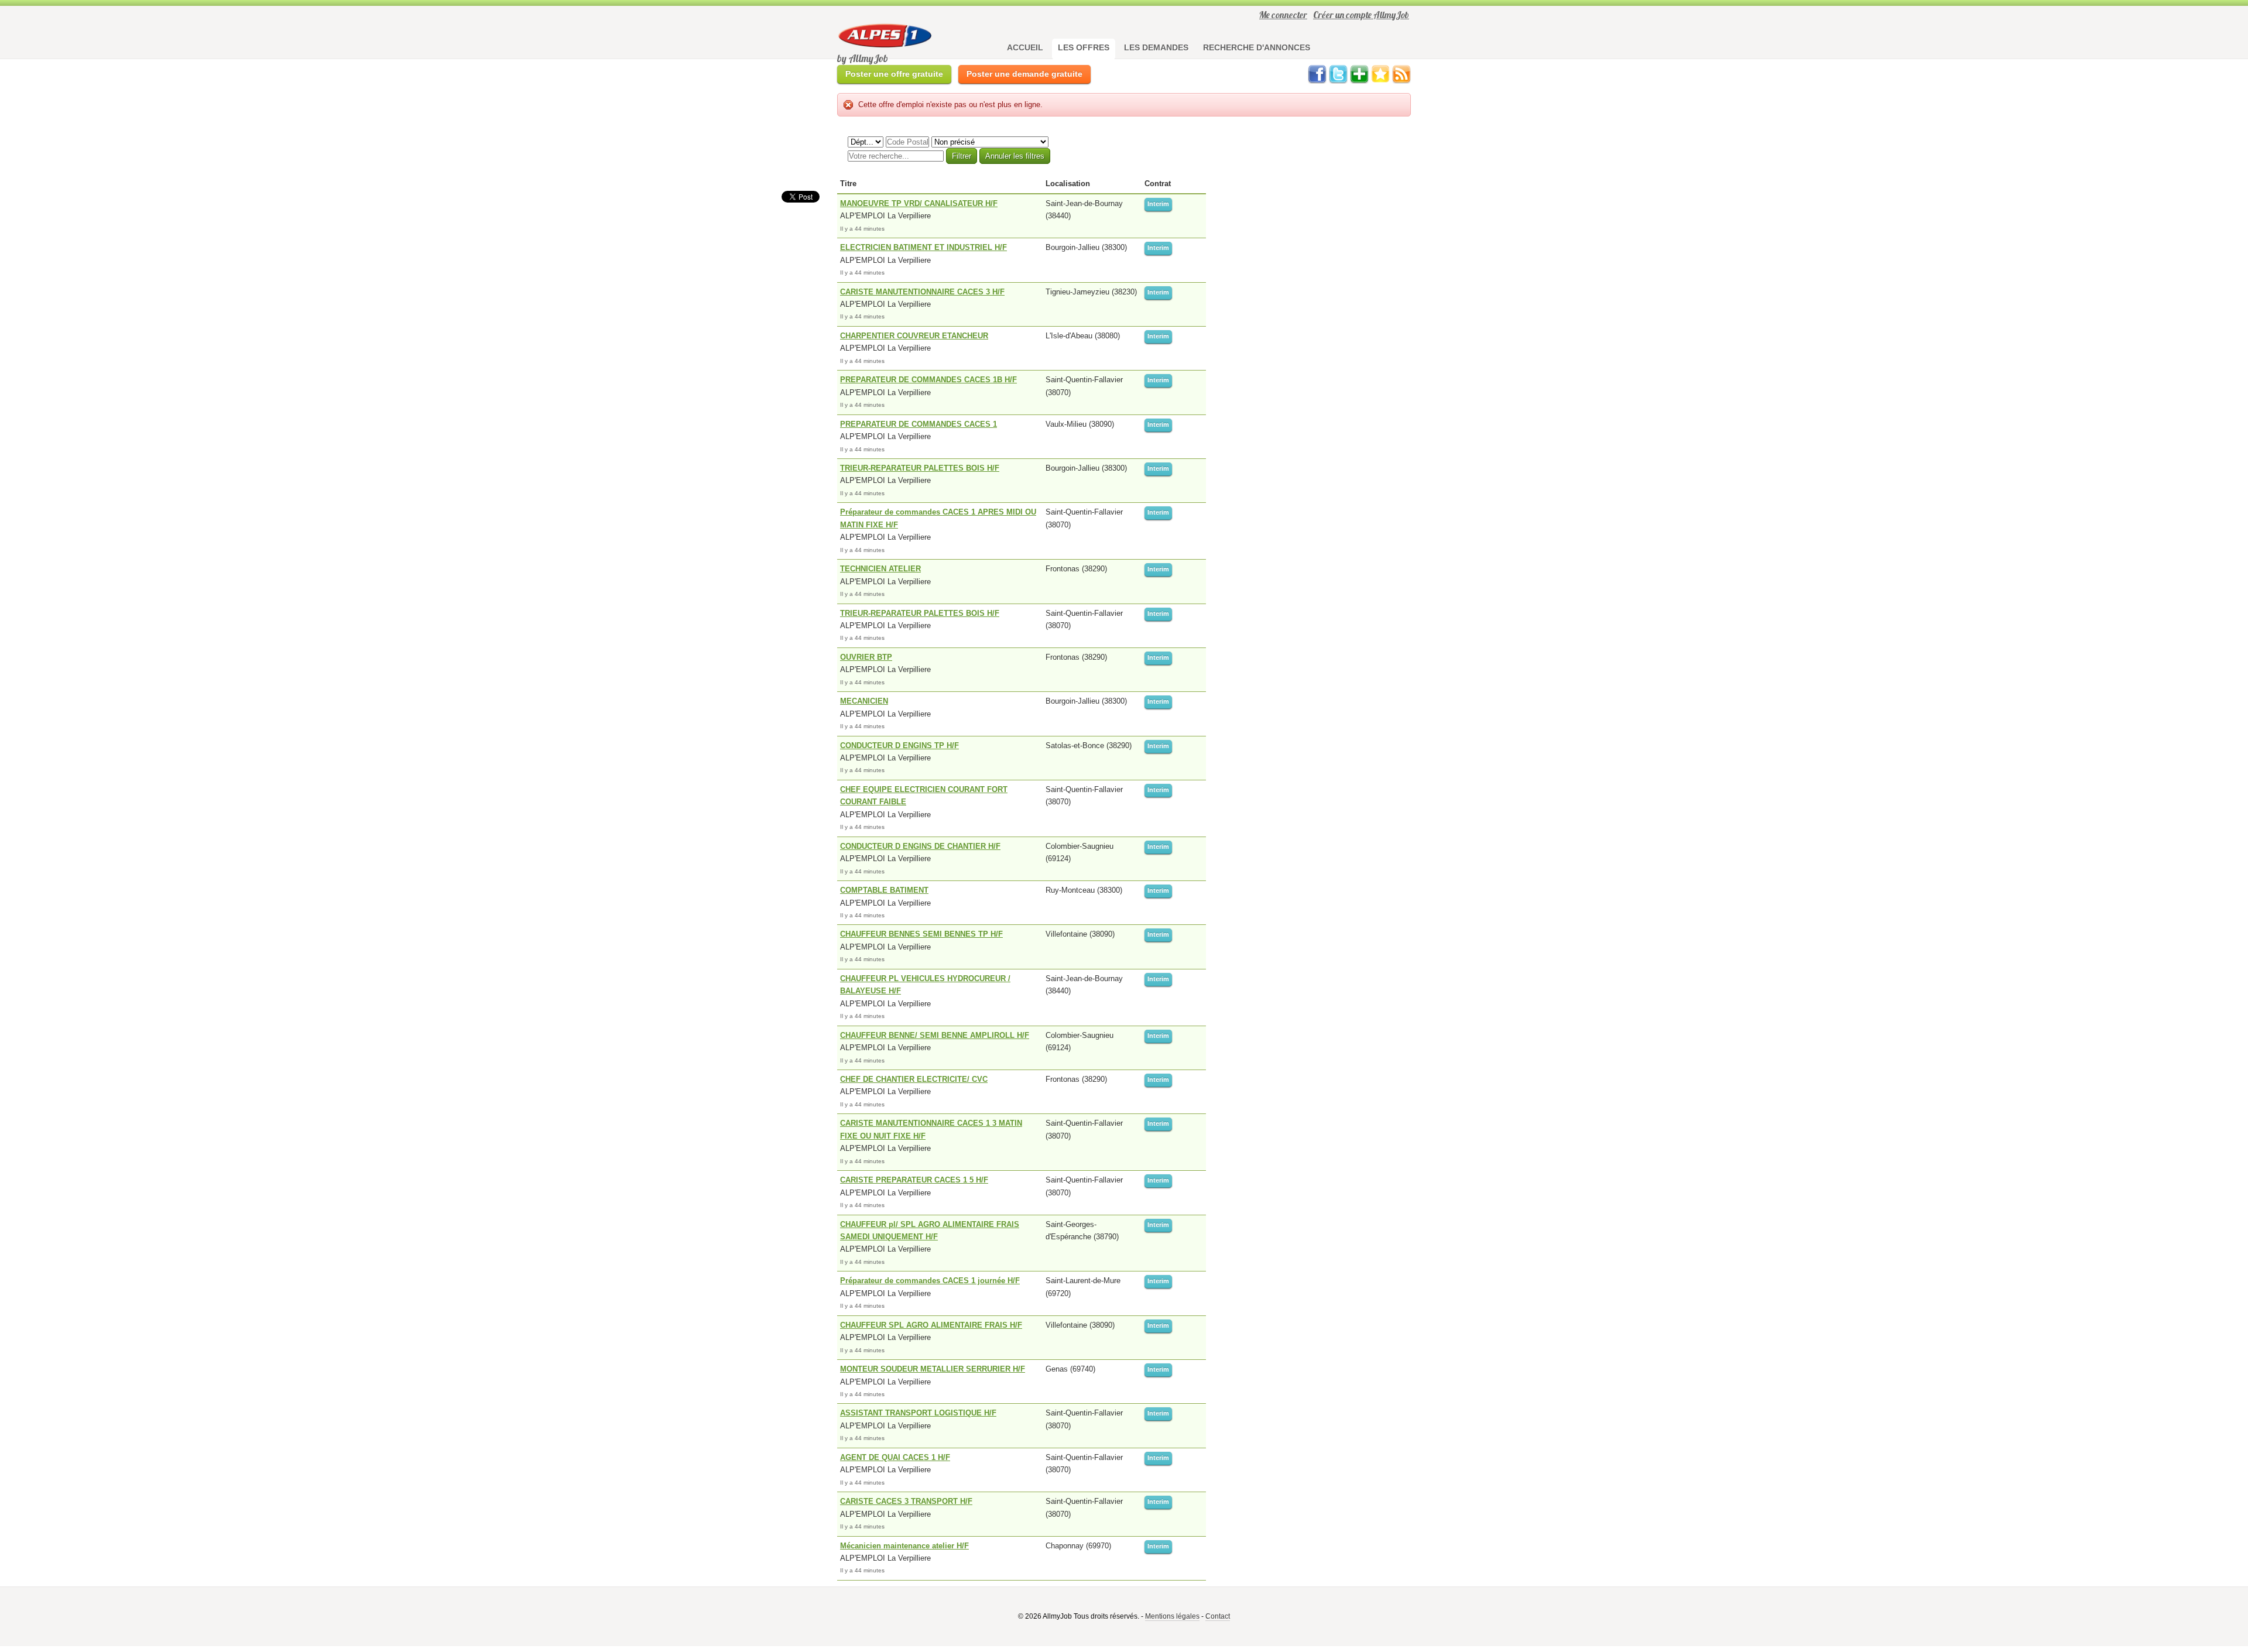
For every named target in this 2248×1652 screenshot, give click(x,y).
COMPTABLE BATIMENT (884, 890)
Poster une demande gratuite (1024, 74)
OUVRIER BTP (866, 657)
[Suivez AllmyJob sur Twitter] (1338, 81)
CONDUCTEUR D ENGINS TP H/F (899, 746)
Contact (1218, 1616)
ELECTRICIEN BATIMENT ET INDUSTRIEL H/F (923, 247)
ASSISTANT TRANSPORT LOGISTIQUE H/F (918, 1413)
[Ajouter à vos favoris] (1380, 81)
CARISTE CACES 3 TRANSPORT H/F (906, 1501)
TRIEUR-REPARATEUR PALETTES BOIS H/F (920, 468)
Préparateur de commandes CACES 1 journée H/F (930, 1281)
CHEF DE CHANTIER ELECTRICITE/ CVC (914, 1079)
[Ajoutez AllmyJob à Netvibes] (1359, 81)
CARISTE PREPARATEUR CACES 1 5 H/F (914, 1180)
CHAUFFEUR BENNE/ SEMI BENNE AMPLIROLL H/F (935, 1035)
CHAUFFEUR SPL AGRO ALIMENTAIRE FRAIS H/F (931, 1325)
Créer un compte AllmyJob (1361, 15)
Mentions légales (1172, 1616)
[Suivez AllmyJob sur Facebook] (1317, 81)
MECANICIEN (864, 701)
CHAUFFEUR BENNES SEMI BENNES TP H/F (921, 934)
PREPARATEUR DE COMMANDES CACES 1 (919, 424)
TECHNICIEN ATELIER (880, 569)
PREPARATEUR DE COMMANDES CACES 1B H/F (928, 380)
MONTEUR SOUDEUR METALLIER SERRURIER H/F (933, 1369)
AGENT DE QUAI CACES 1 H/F (895, 1457)
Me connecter (1283, 15)
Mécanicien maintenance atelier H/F (904, 1546)
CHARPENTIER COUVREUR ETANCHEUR (914, 336)
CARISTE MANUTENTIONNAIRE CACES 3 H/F (922, 292)
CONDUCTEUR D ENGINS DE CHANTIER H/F (920, 846)
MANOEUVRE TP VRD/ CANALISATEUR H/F (919, 203)
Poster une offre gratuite (894, 74)
